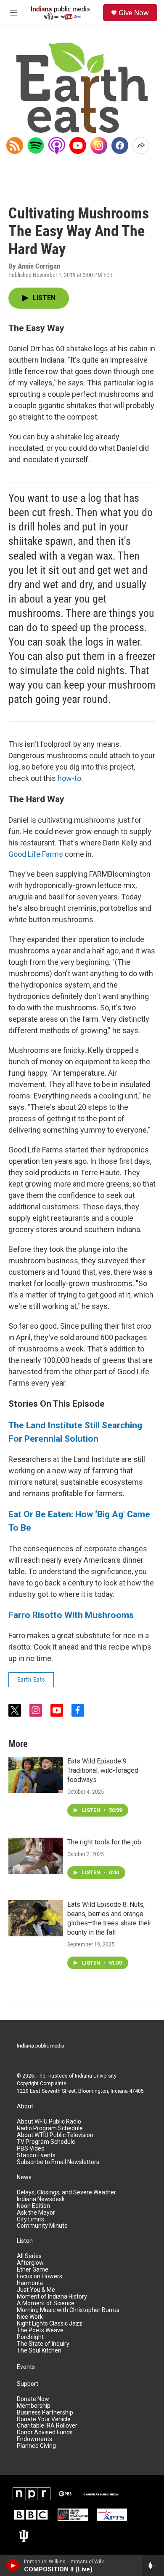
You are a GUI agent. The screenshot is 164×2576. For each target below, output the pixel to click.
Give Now (134, 13)
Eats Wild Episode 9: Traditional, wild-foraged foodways (103, 1770)
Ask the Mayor (36, 2213)
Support (28, 2384)
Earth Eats (31, 1680)
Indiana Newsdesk (41, 2199)
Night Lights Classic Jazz (50, 2324)
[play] (13, 2565)
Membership (34, 2406)
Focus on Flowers (40, 2276)
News (24, 2177)
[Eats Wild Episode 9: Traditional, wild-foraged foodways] (36, 1775)
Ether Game (33, 2270)
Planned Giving (36, 2446)
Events (26, 2367)
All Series (29, 2256)
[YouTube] (78, 145)
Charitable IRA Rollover (47, 2426)
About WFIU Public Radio (49, 2122)
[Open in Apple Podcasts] (57, 145)
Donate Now (33, 2399)
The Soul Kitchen (39, 2351)
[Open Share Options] (141, 145)
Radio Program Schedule (50, 2128)
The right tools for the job (104, 1842)
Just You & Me (36, 2290)
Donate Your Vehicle (44, 2419)
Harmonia (30, 2283)
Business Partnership (45, 2413)
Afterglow (30, 2263)
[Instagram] (99, 145)
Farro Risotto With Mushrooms (71, 1615)
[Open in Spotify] (36, 145)
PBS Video (31, 2149)
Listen (25, 2241)
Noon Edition (33, 2206)
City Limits (30, 2219)
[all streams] (153, 2565)
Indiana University (96, 2076)
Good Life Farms (36, 854)
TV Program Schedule (46, 2142)
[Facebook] (120, 145)
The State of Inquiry (43, 2344)
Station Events (36, 2155)
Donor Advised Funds (45, 2432)
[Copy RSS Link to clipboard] (15, 145)
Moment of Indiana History (52, 2297)
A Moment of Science (46, 2303)
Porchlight (30, 2337)
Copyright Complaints (42, 2083)
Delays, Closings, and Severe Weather (66, 2192)
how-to (69, 778)
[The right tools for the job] (36, 1856)
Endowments (34, 2439)
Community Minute (42, 2226)
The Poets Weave (40, 2330)
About (25, 2106)
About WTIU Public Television (55, 2135)
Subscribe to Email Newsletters (58, 2162)
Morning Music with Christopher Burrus (68, 2310)
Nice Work (30, 2317)
